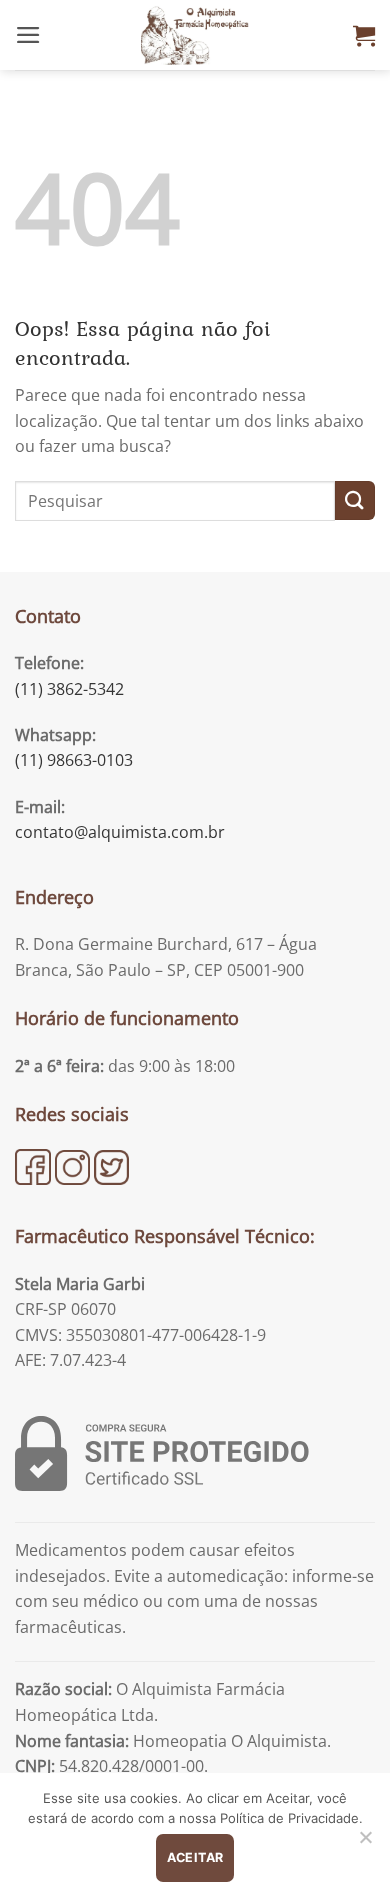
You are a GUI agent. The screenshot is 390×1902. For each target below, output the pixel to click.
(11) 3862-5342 (69, 689)
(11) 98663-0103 (74, 760)
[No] (365, 1843)
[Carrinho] (364, 35)
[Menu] (28, 35)
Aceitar (195, 1857)
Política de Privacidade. (291, 1818)
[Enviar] (355, 500)
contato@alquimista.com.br (120, 832)
